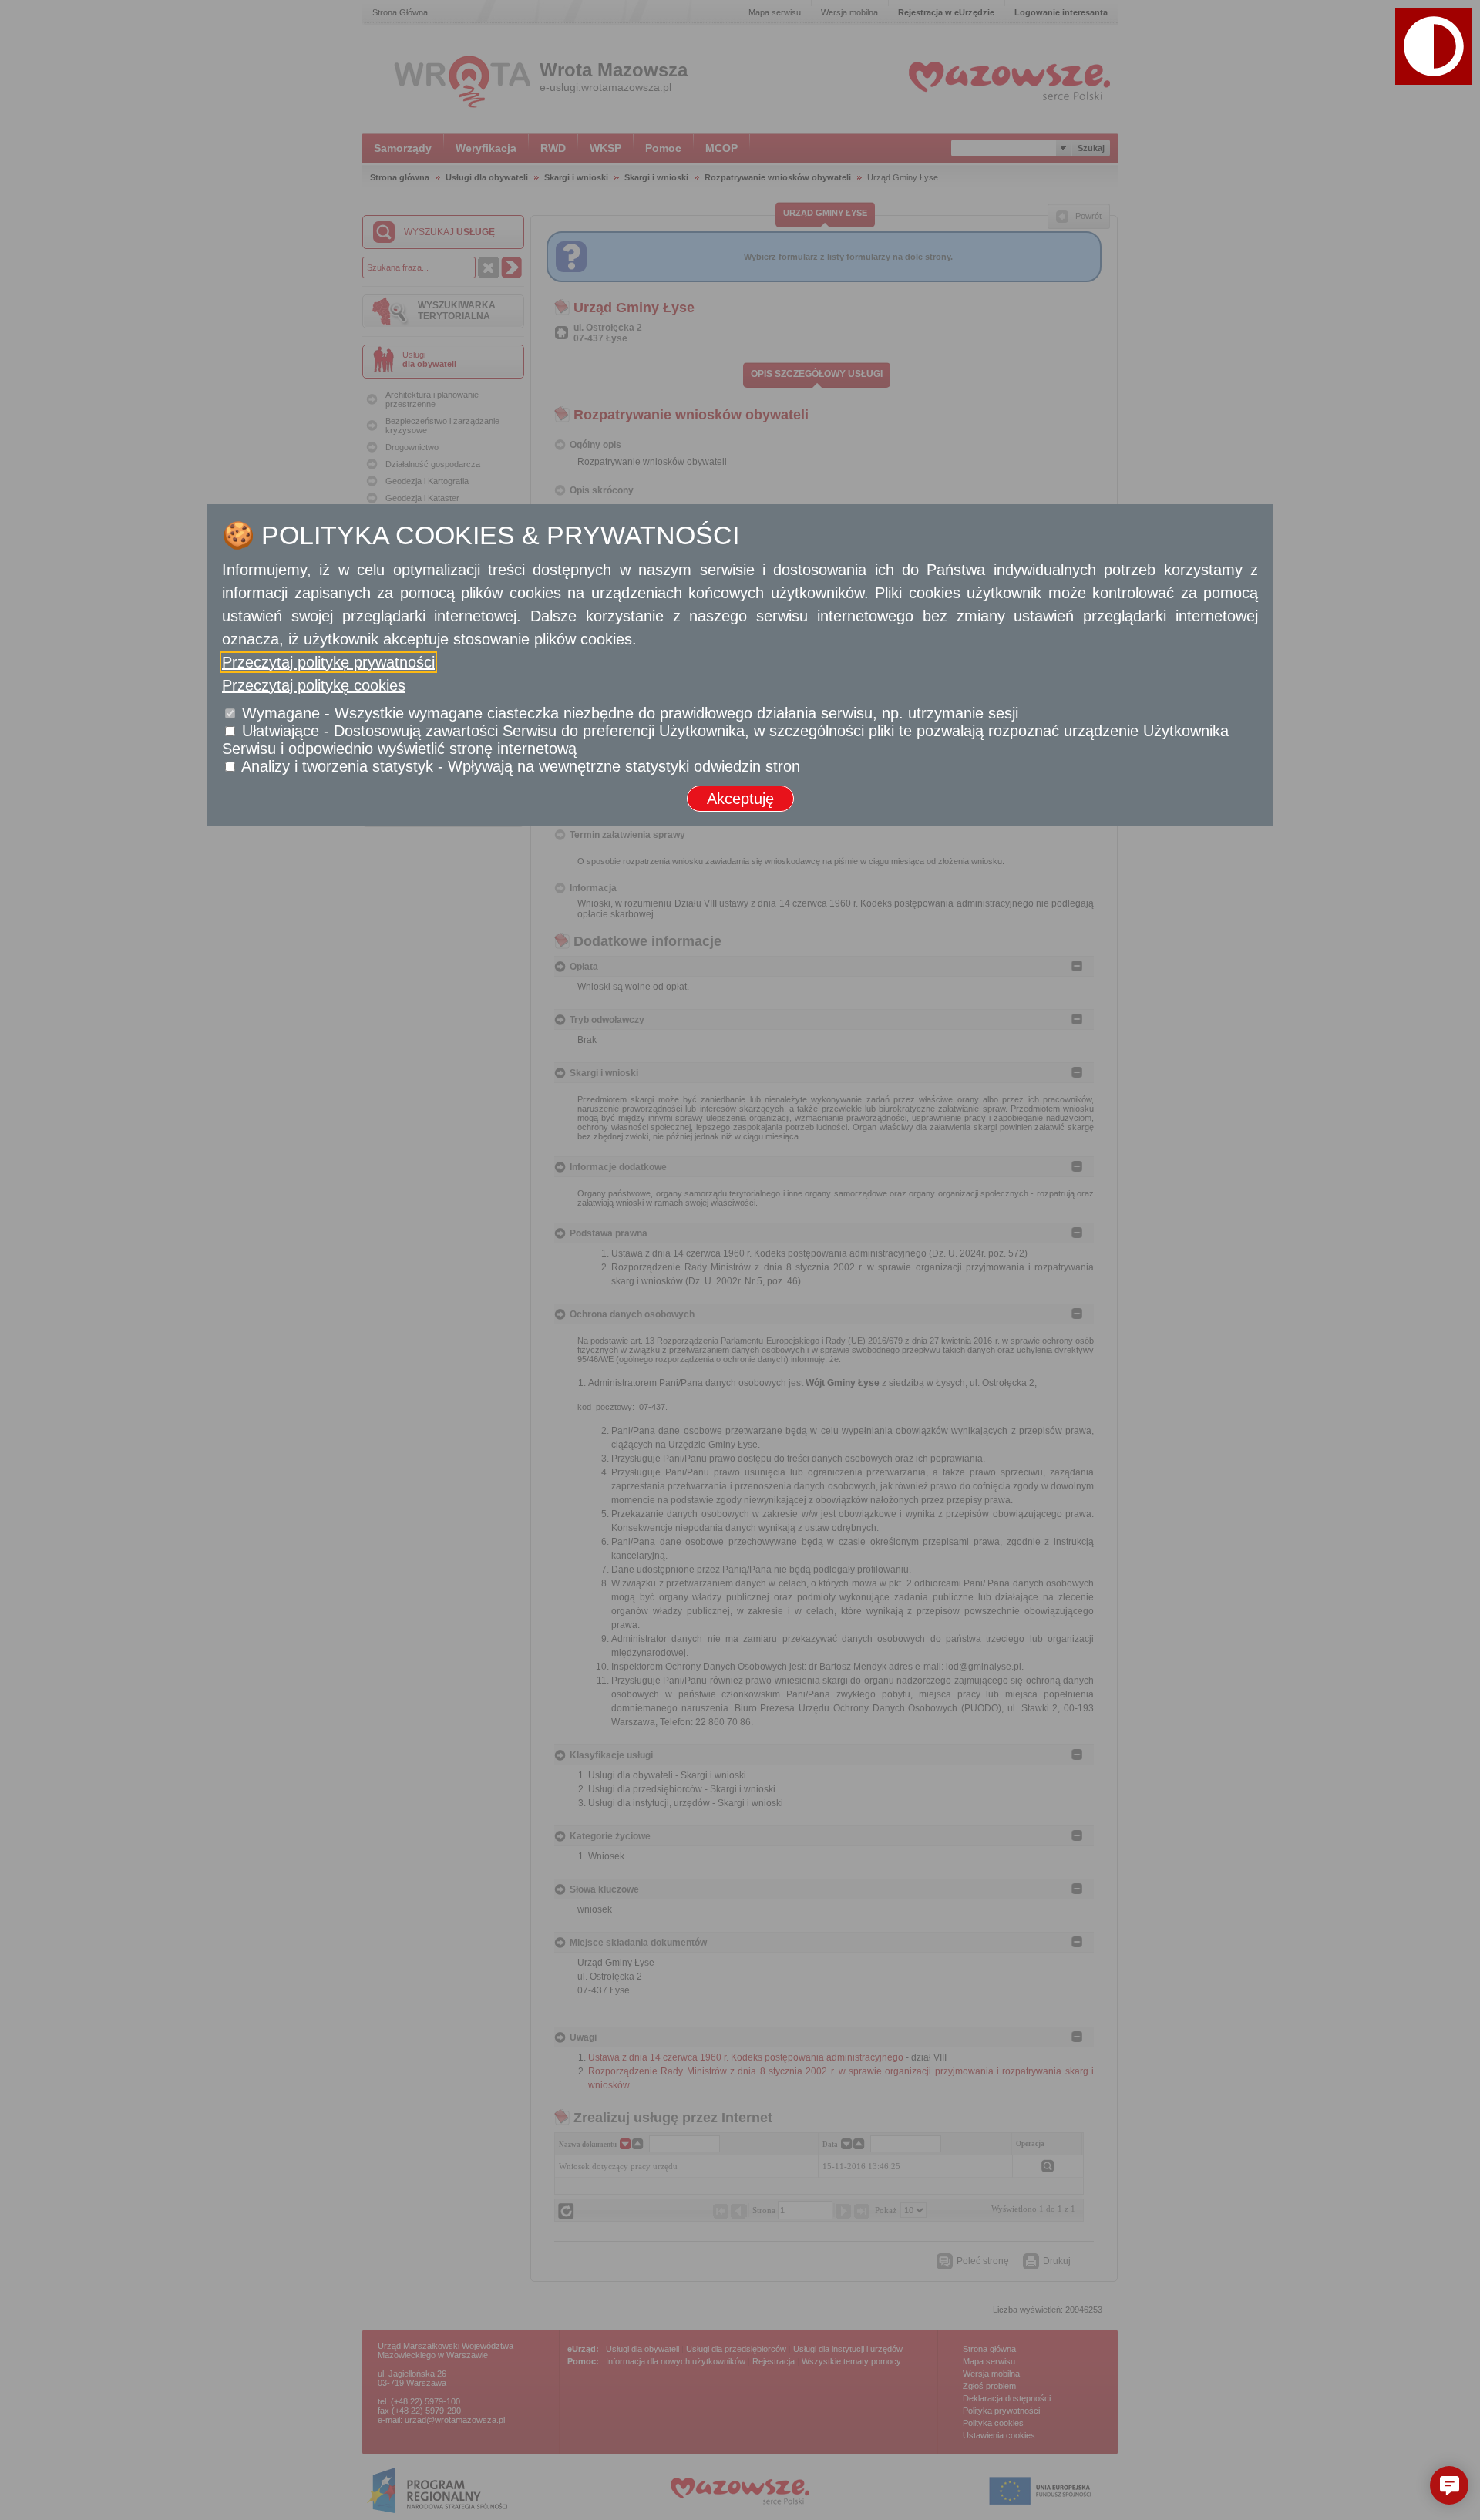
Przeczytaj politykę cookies (314, 685)
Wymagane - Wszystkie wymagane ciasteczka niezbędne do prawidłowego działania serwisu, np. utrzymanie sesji (630, 713)
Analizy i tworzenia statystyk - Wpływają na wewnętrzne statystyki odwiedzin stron (521, 766)
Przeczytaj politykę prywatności (328, 662)
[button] (1449, 2485)
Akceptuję (740, 799)
